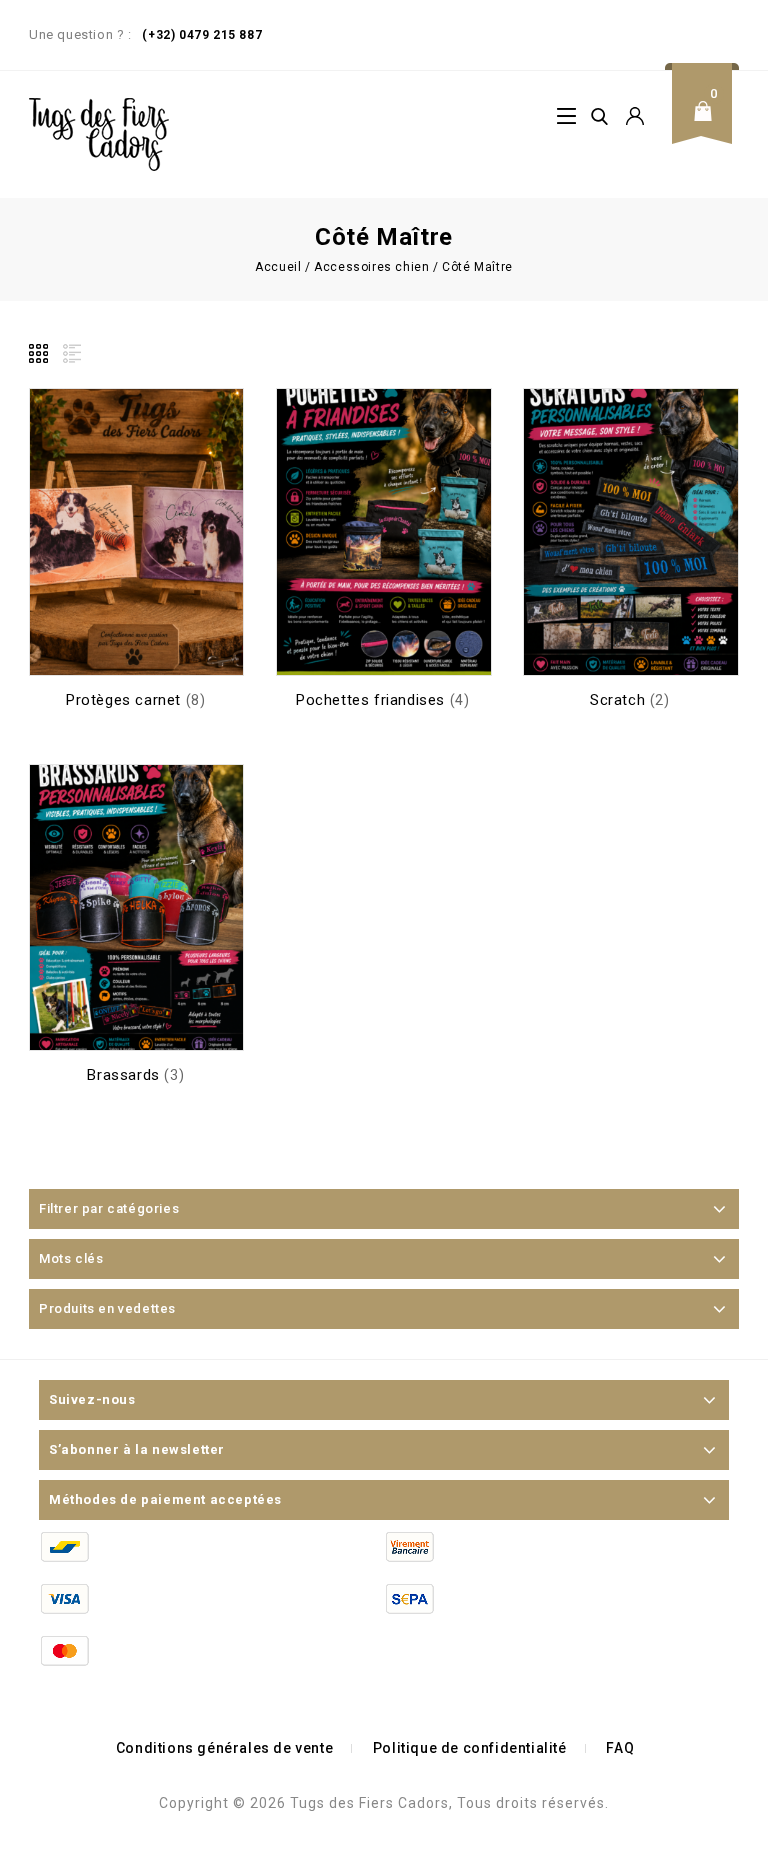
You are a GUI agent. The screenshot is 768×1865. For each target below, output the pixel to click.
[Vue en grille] (40, 354)
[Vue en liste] (70, 354)
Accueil (278, 267)
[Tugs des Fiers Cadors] (99, 134)
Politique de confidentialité (470, 1748)
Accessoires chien (371, 267)
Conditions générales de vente (224, 1748)
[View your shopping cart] (709, 126)
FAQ (620, 1748)
